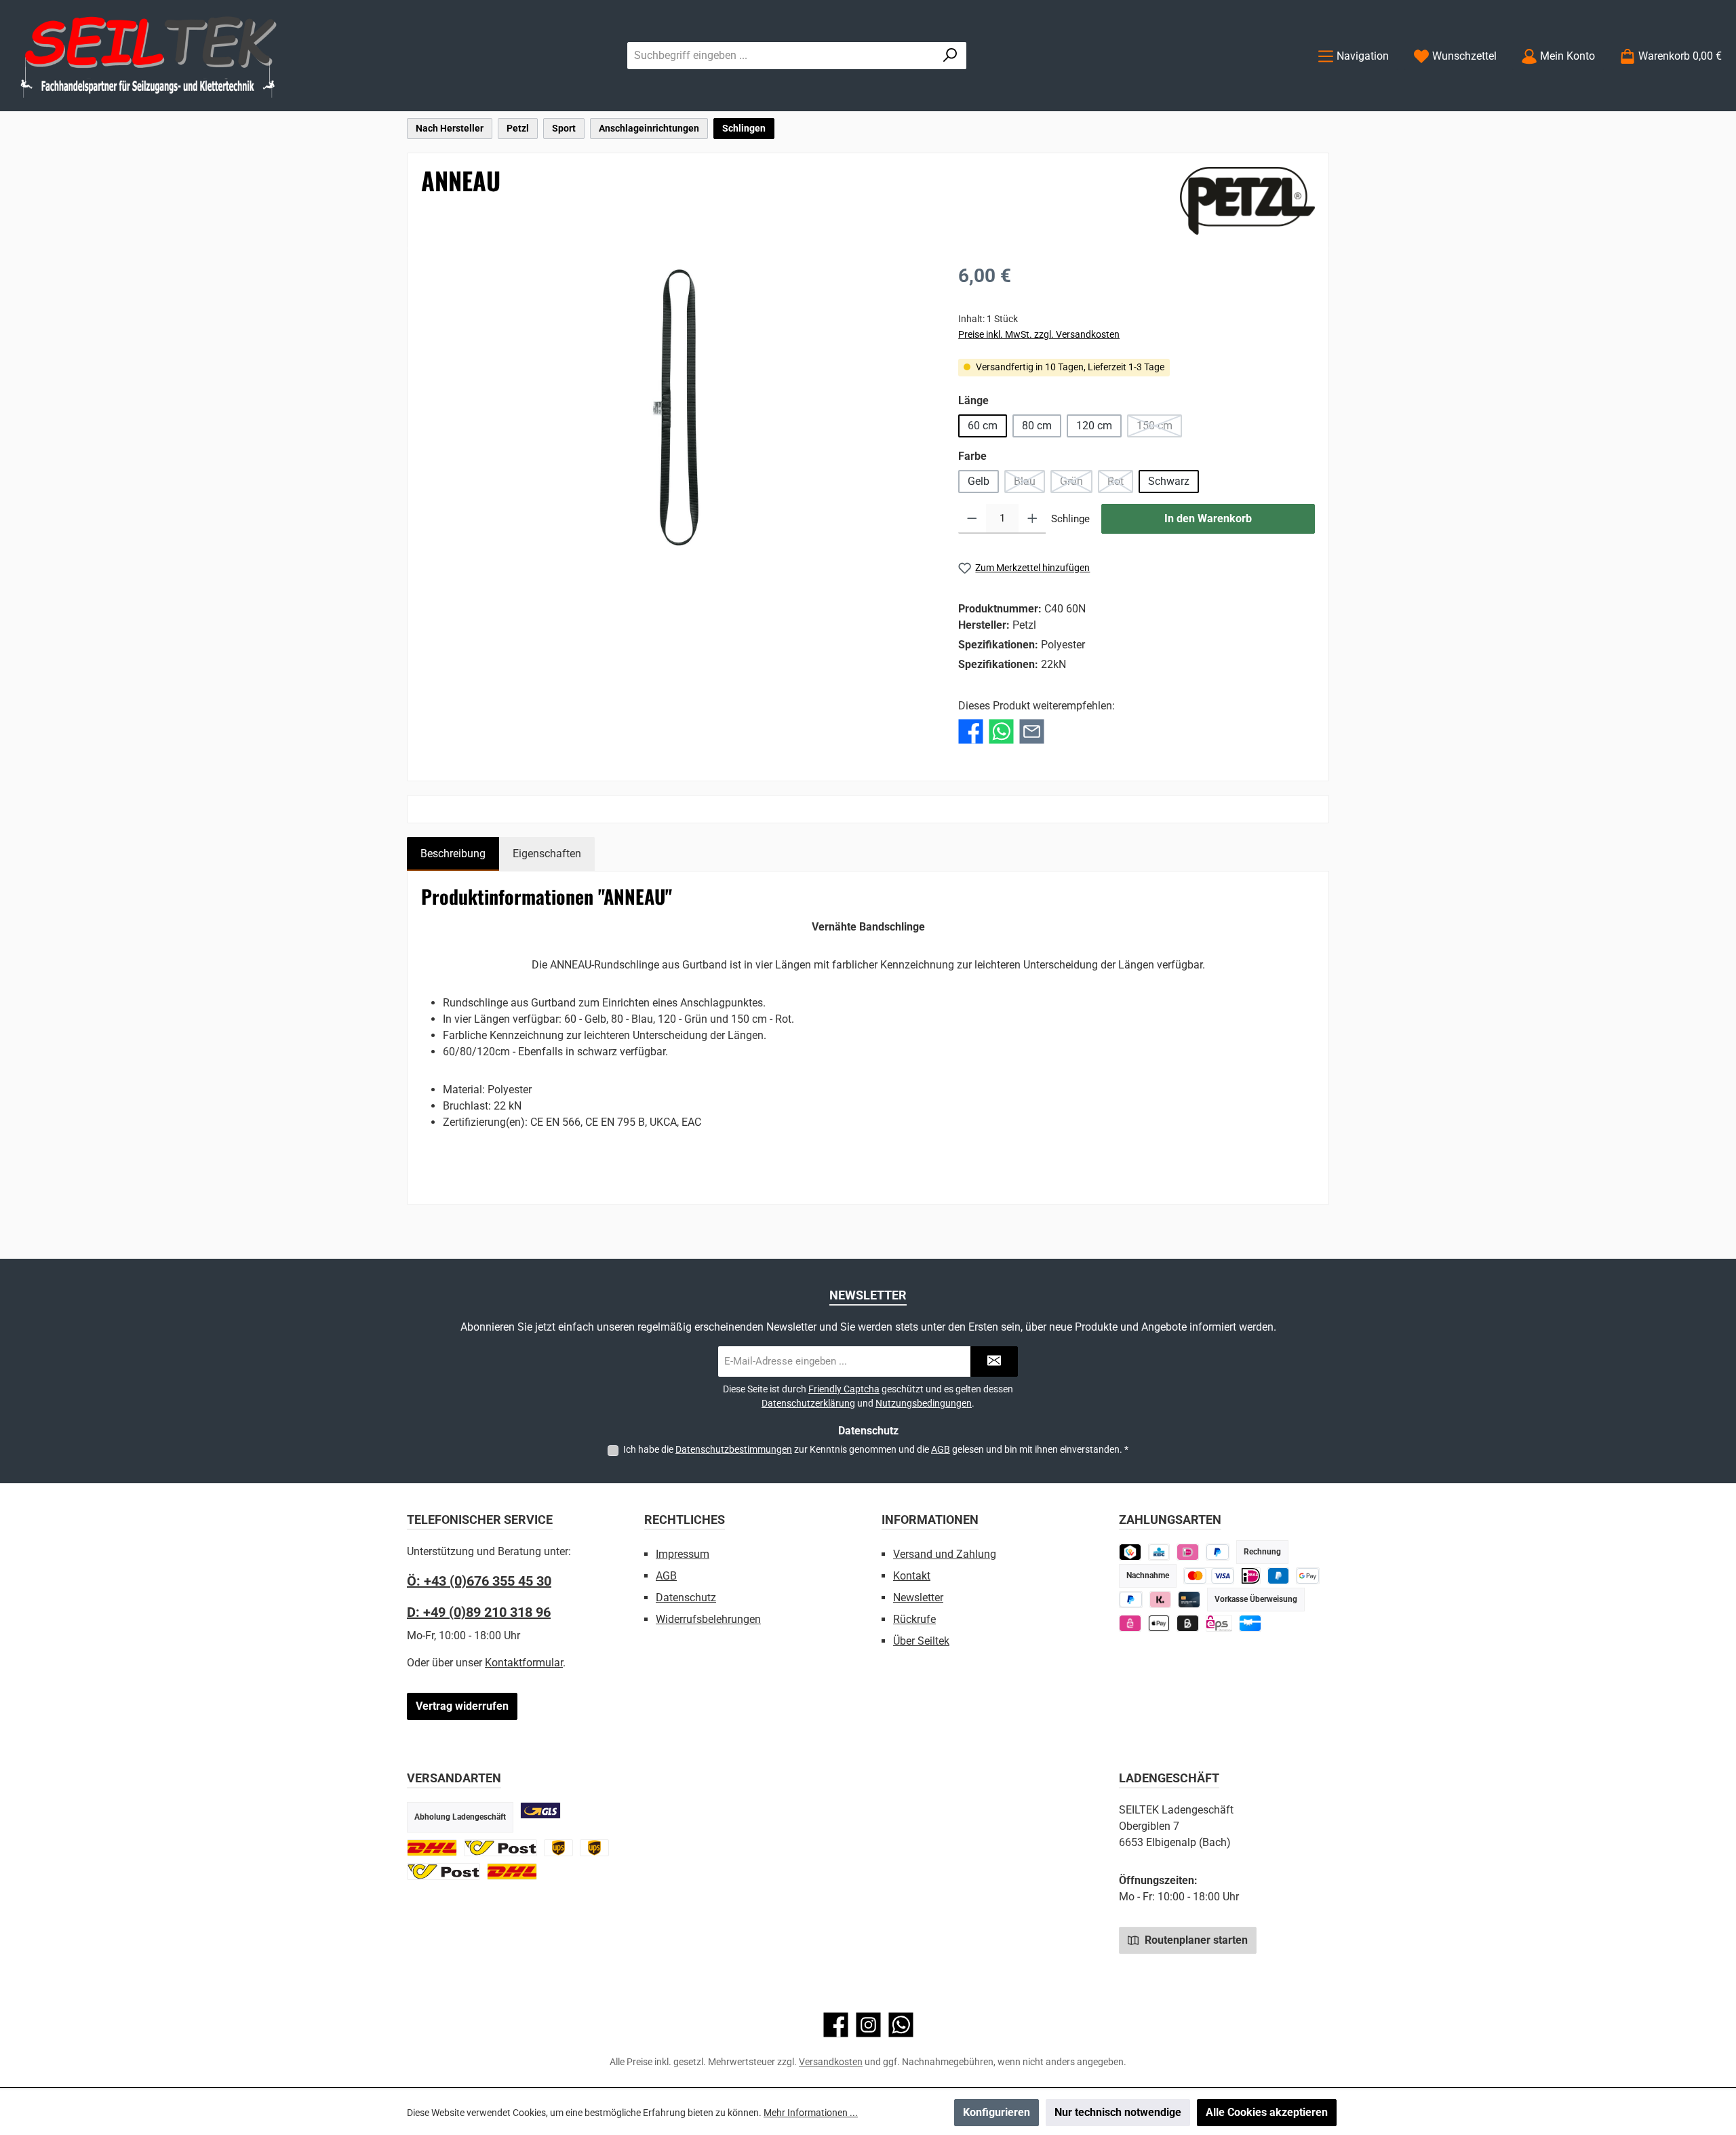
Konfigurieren (997, 2112)
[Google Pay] (1308, 1576)
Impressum (683, 1554)
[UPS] (558, 1848)
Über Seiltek (921, 1641)
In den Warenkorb (1208, 518)
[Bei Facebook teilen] (971, 731)
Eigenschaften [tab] (547, 854)
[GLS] (540, 1810)
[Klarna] (1161, 1600)
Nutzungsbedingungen (924, 1403)
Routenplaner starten (1195, 1940)
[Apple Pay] (1159, 1623)
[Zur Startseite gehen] (149, 56)
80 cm (1037, 426)
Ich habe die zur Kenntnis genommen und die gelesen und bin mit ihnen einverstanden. (876, 1449)
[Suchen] (950, 56)
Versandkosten (831, 2062)
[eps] (1130, 1623)
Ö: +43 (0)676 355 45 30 (479, 1581)
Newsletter (918, 1598)
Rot (1120, 484)
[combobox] (781, 56)
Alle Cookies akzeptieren (1267, 2112)
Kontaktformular (524, 1663)
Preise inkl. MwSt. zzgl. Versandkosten (1039, 334)
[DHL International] (512, 1872)
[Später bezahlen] (1218, 1552)
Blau (1029, 484)
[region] (676, 408)
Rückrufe (914, 1619)
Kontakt (912, 1576)
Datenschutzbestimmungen (734, 1449)
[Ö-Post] (500, 1848)
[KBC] (1159, 1552)
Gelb (979, 481)
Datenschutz (686, 1598)
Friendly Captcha (844, 1389)
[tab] (453, 854)
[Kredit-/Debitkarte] (1189, 1600)
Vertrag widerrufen (462, 1706)
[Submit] (994, 1362)
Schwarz (1169, 481)
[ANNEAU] (676, 408)
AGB (941, 1449)
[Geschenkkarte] (1250, 1623)
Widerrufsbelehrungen (708, 1619)
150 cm (1159, 428)
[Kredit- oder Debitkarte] (1209, 1576)
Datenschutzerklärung (808, 1403)
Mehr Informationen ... (811, 2113)
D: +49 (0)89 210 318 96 (479, 1612)
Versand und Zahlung (945, 1554)
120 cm (1094, 426)
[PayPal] (1131, 1600)
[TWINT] (1130, 1552)
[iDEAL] (1188, 1552)
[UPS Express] (594, 1848)
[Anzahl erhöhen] (1032, 519)
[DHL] (432, 1848)
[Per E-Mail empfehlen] (1032, 731)
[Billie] (1188, 1623)
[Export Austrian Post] (443, 1872)
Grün (1076, 484)
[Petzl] (1247, 201)
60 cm (983, 426)
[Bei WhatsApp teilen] (1001, 731)
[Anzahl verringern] (972, 519)
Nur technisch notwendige (1118, 2112)
